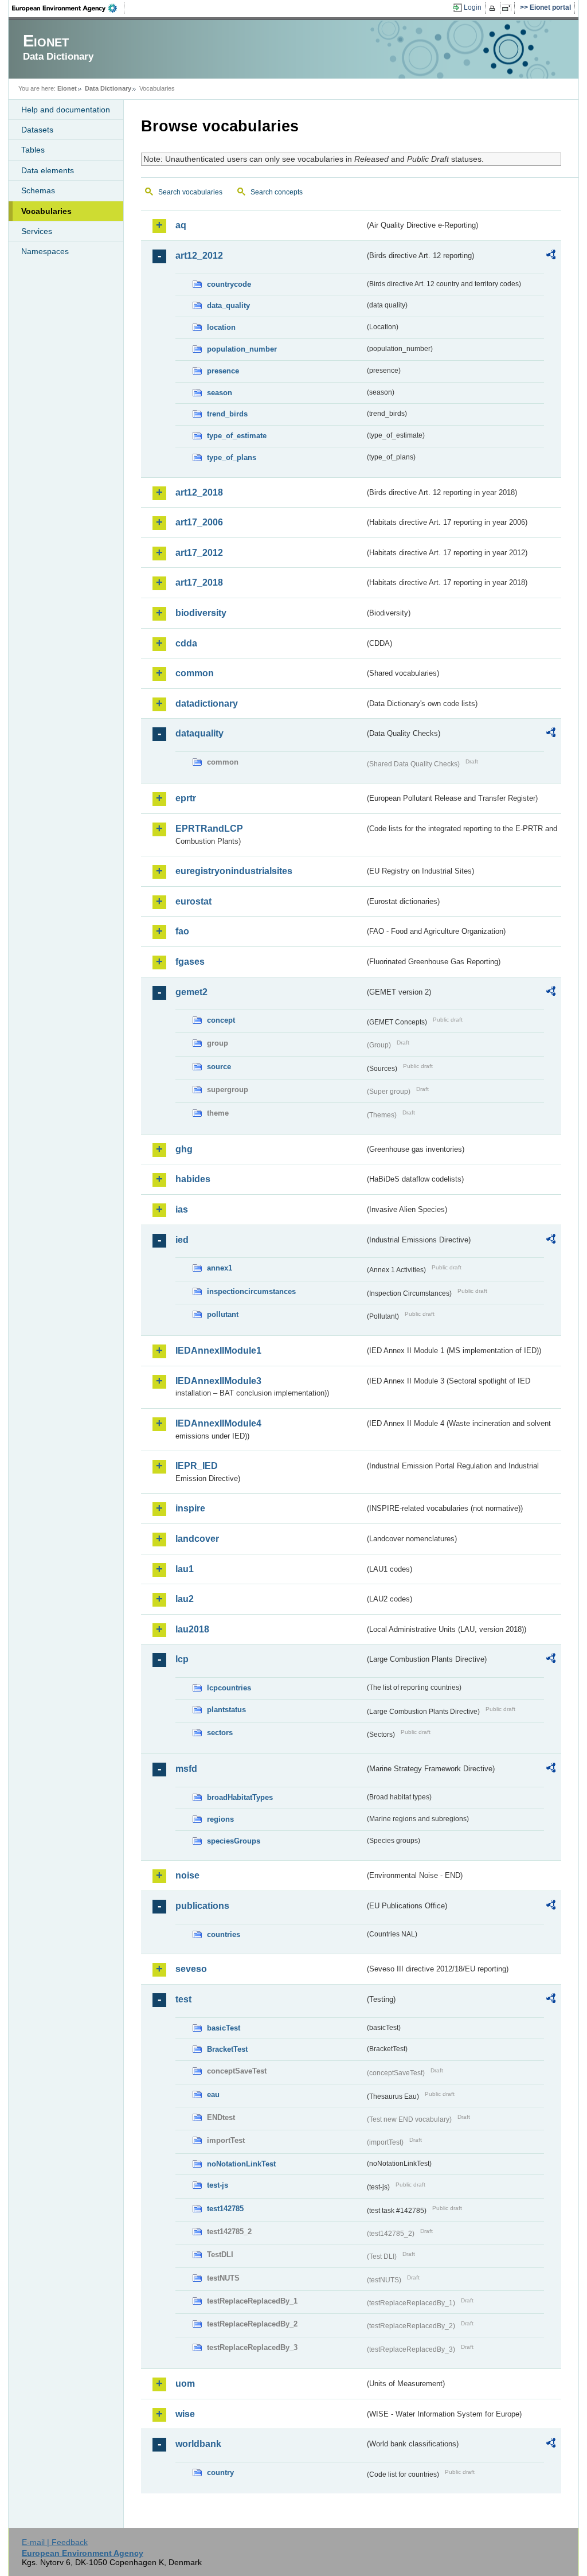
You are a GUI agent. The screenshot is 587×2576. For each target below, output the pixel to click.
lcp (182, 1659)
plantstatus (226, 1710)
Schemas (38, 190)
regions (220, 1819)
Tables (33, 150)
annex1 (220, 1268)
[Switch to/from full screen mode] (509, 8)
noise (187, 1875)
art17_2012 (199, 553)
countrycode (229, 284)
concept (221, 1020)
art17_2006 (199, 522)
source (219, 1067)
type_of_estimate (237, 436)
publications (202, 1906)
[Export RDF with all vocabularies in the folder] (551, 256)
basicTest (224, 2028)
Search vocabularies (190, 192)
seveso (191, 1969)
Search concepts (277, 192)
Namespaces (45, 251)
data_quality (228, 305)
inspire (190, 1508)
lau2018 (192, 1629)
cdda (186, 643)
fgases (190, 962)
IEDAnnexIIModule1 (218, 1351)
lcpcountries (229, 1688)
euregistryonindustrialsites (234, 871)
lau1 (185, 1569)
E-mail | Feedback (55, 2542)
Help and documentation (66, 110)
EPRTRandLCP (209, 829)
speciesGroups (234, 1841)
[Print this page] (494, 8)
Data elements (48, 170)
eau (213, 2094)
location (221, 327)
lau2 (185, 1599)
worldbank (198, 2444)
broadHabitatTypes (240, 1797)
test (183, 1999)
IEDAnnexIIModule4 (218, 1423)
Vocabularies (46, 211)
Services (37, 231)
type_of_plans (232, 457)
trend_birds (227, 414)
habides (193, 1179)
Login (473, 7)
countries (224, 1934)
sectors (220, 1733)
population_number (242, 349)
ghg (184, 1149)
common (195, 673)
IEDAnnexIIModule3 (218, 1381)
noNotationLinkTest (241, 2164)
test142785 (225, 2209)
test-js (218, 2185)
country (220, 2472)
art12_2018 (199, 492)
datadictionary (207, 704)
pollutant (223, 1314)
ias (182, 1209)
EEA (68, 8)
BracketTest (227, 2049)
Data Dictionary (108, 88)
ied (182, 1240)
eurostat (193, 901)
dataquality (199, 733)
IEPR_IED (197, 1466)
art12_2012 (199, 256)
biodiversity (201, 613)
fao (182, 931)
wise (185, 2414)
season (220, 393)
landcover (197, 1539)
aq (181, 225)
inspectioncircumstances (251, 1291)
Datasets (37, 130)
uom (185, 2384)
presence (223, 371)
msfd (186, 1769)
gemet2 (191, 992)
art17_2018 (199, 582)
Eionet (67, 88)
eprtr (186, 798)
